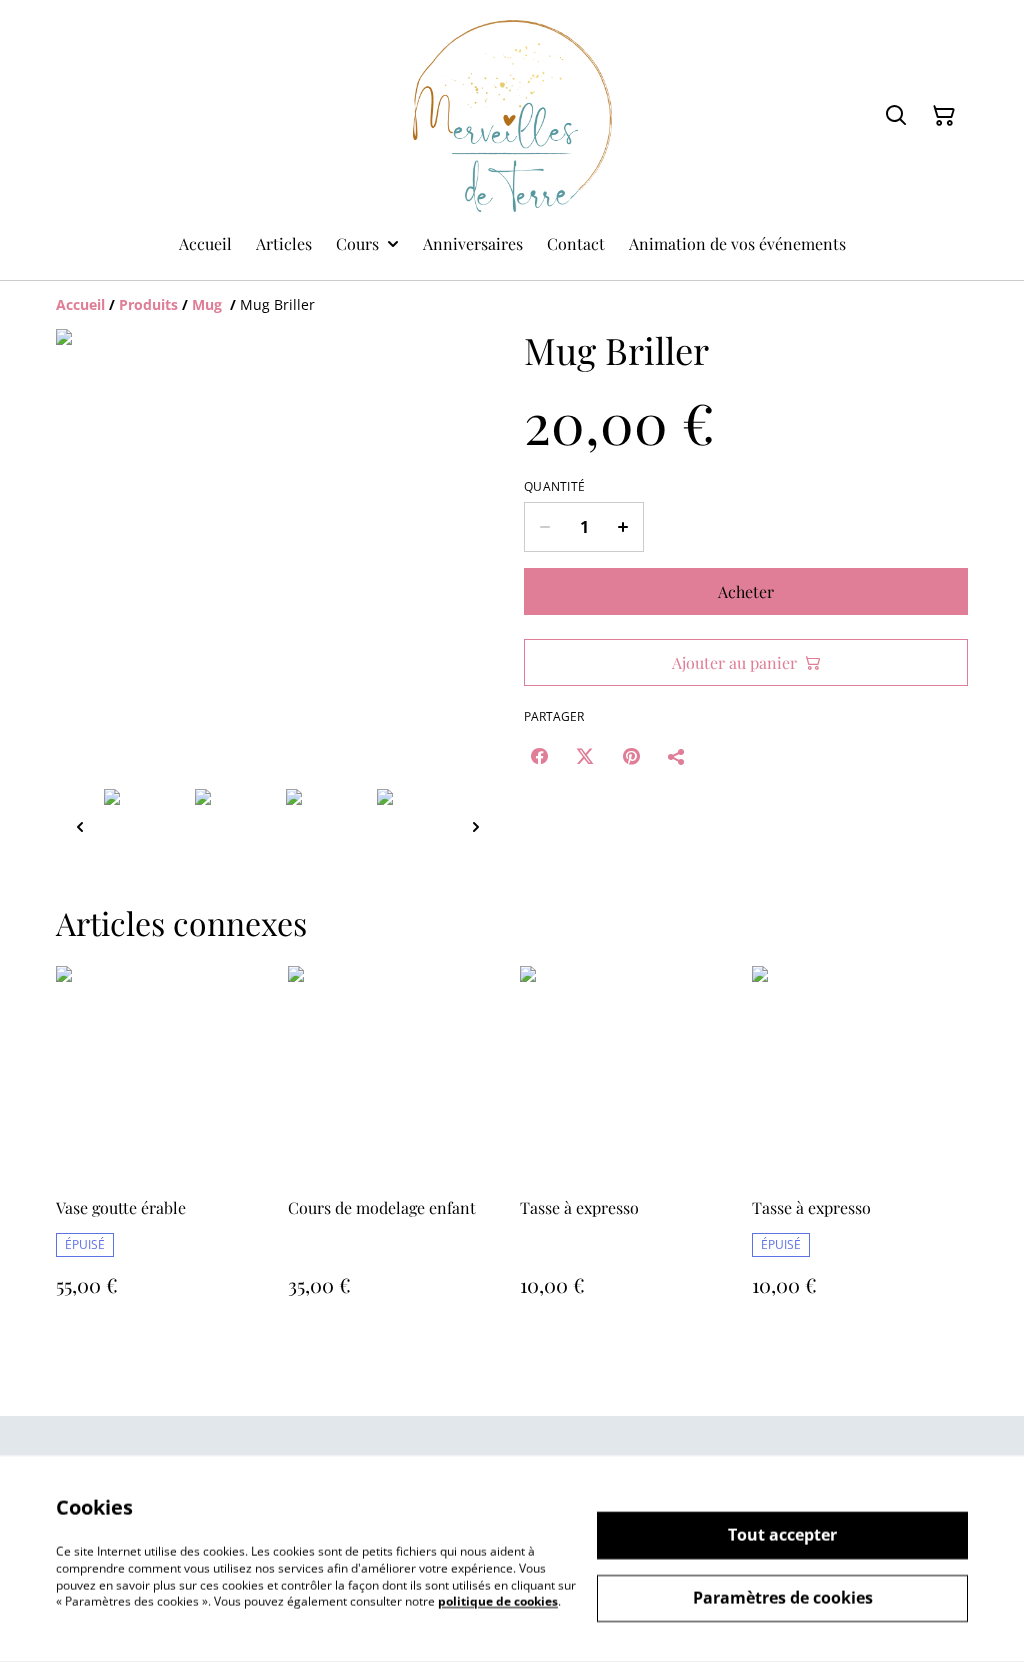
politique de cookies (498, 1601)
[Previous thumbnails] (80, 826)
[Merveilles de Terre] (512, 116)
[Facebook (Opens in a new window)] (539, 756)
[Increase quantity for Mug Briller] (623, 527)
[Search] (896, 116)
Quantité (554, 487)
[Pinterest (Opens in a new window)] (631, 756)
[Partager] (677, 756)
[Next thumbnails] (476, 826)
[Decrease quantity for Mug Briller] (544, 527)
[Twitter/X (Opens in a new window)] (585, 756)
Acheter (746, 591)
